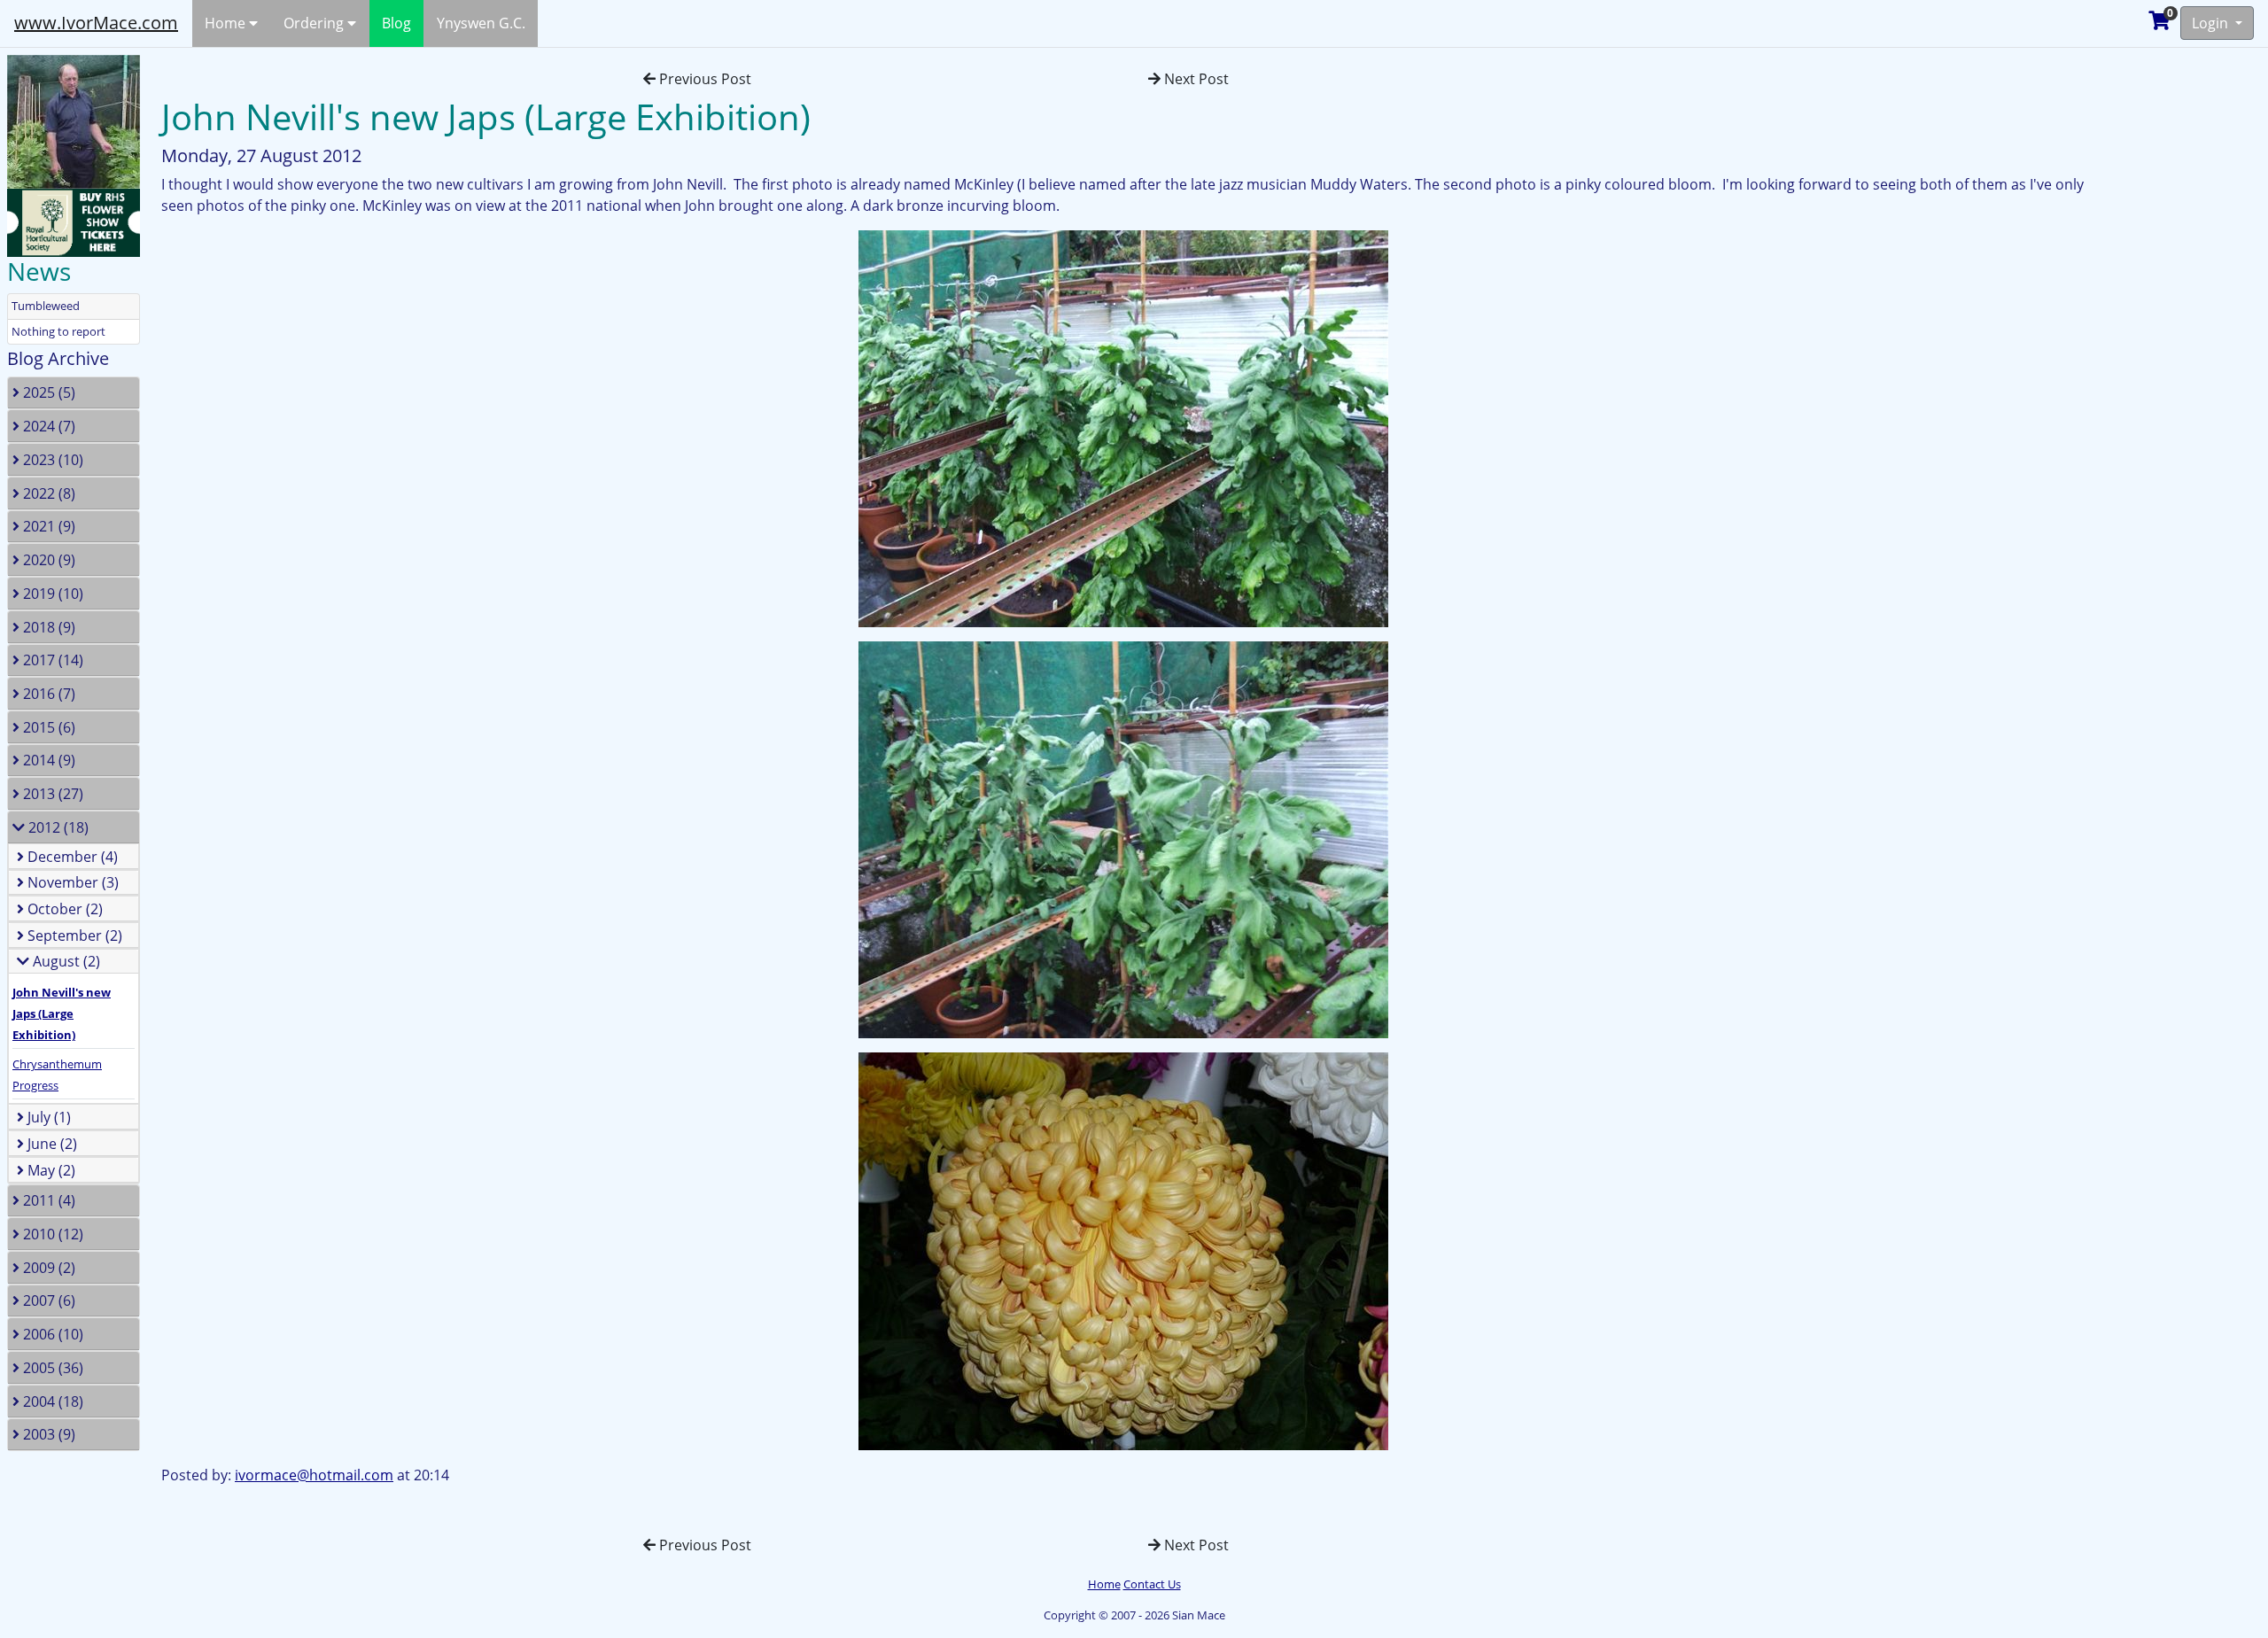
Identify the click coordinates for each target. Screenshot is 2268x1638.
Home (227, 23)
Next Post (1195, 79)
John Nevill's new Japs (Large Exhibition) (62, 1013)
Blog (396, 23)
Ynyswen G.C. (481, 23)
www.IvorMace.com (96, 23)
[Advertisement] (2184, 314)
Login (2212, 23)
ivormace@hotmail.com (314, 1475)
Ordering (315, 23)
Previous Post (703, 79)
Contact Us (1152, 1584)
